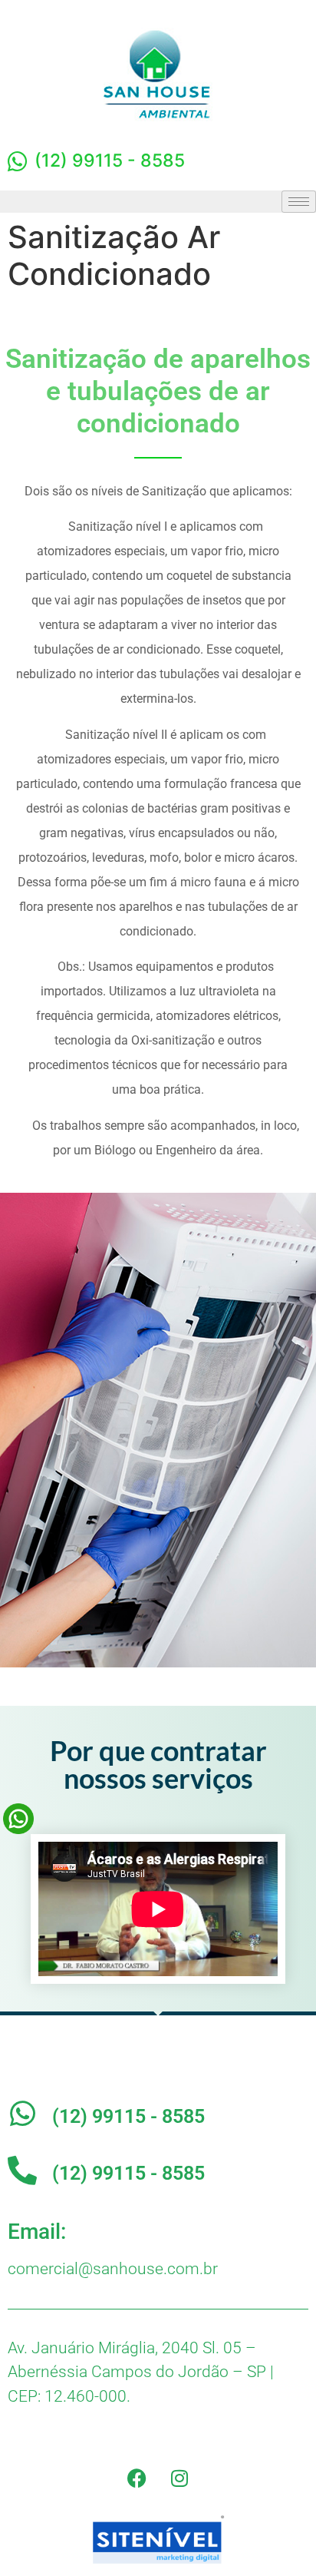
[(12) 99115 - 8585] (22, 2114)
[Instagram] (179, 2478)
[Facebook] (137, 2478)
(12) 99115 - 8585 (128, 2116)
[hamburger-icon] (299, 202)
